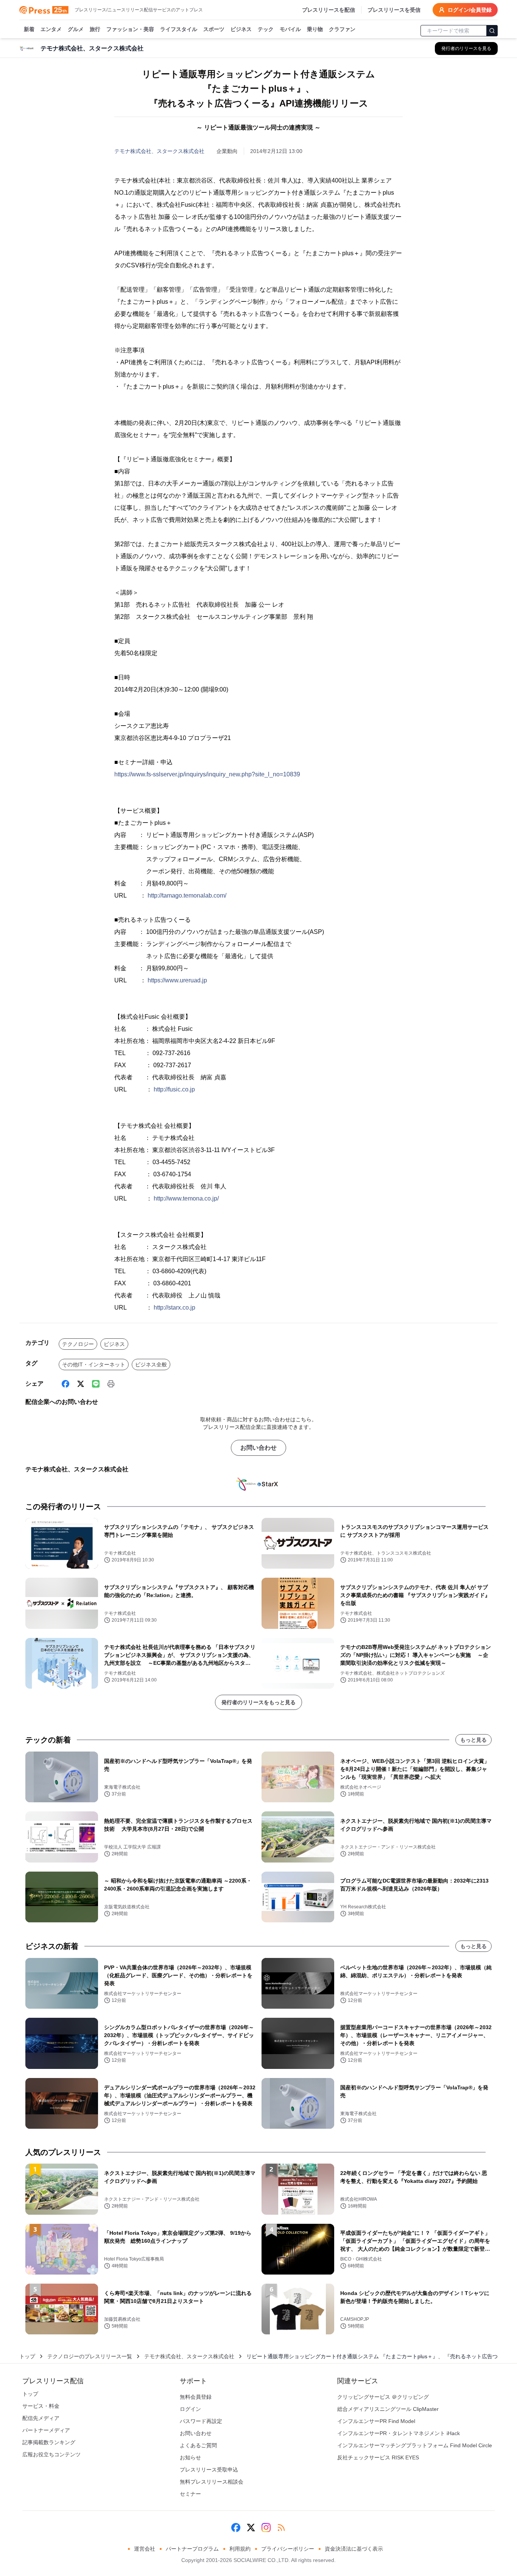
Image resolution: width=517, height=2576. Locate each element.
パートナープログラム (192, 2549)
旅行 (95, 29)
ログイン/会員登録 (470, 10)
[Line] (96, 1384)
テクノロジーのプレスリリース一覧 (90, 2356)
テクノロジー (78, 1344)
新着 (29, 29)
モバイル (290, 29)
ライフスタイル (179, 29)
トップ (27, 2356)
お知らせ (190, 2457)
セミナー (190, 2494)
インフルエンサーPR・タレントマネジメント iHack (399, 2433)
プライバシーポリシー (288, 2549)
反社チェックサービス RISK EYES (378, 2457)
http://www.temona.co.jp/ (186, 1198)
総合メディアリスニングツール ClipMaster (388, 2409)
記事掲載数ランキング (49, 2442)
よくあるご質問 (198, 2445)
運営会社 (145, 2549)
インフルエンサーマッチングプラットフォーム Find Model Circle (415, 2445)
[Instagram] (266, 2528)
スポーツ (214, 29)
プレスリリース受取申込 (209, 2470)
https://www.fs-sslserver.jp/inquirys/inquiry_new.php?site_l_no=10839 (207, 774)
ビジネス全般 (151, 1364)
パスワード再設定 (201, 2421)
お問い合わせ (258, 1448)
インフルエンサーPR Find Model (376, 2421)
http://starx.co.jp (174, 1308)
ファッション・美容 (130, 29)
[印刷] (111, 1384)
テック (266, 29)
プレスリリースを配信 (329, 10)
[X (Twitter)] (81, 1384)
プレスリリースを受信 (394, 10)
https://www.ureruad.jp (177, 980)
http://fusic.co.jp (174, 1089)
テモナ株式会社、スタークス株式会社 (159, 151)
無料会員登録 (196, 2397)
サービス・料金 (41, 2406)
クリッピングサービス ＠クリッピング (383, 2397)
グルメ (76, 29)
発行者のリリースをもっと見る (258, 1702)
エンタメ (51, 29)
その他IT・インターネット (94, 1364)
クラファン (342, 29)
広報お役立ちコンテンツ (51, 2454)
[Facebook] (65, 1384)
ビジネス (241, 29)
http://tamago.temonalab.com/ (187, 895)
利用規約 (240, 2549)
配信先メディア (41, 2418)
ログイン (190, 2409)
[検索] (492, 31)
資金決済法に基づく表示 (354, 2549)
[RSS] (281, 2528)
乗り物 (315, 29)
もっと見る (473, 1740)
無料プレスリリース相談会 (212, 2482)
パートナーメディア (46, 2430)
